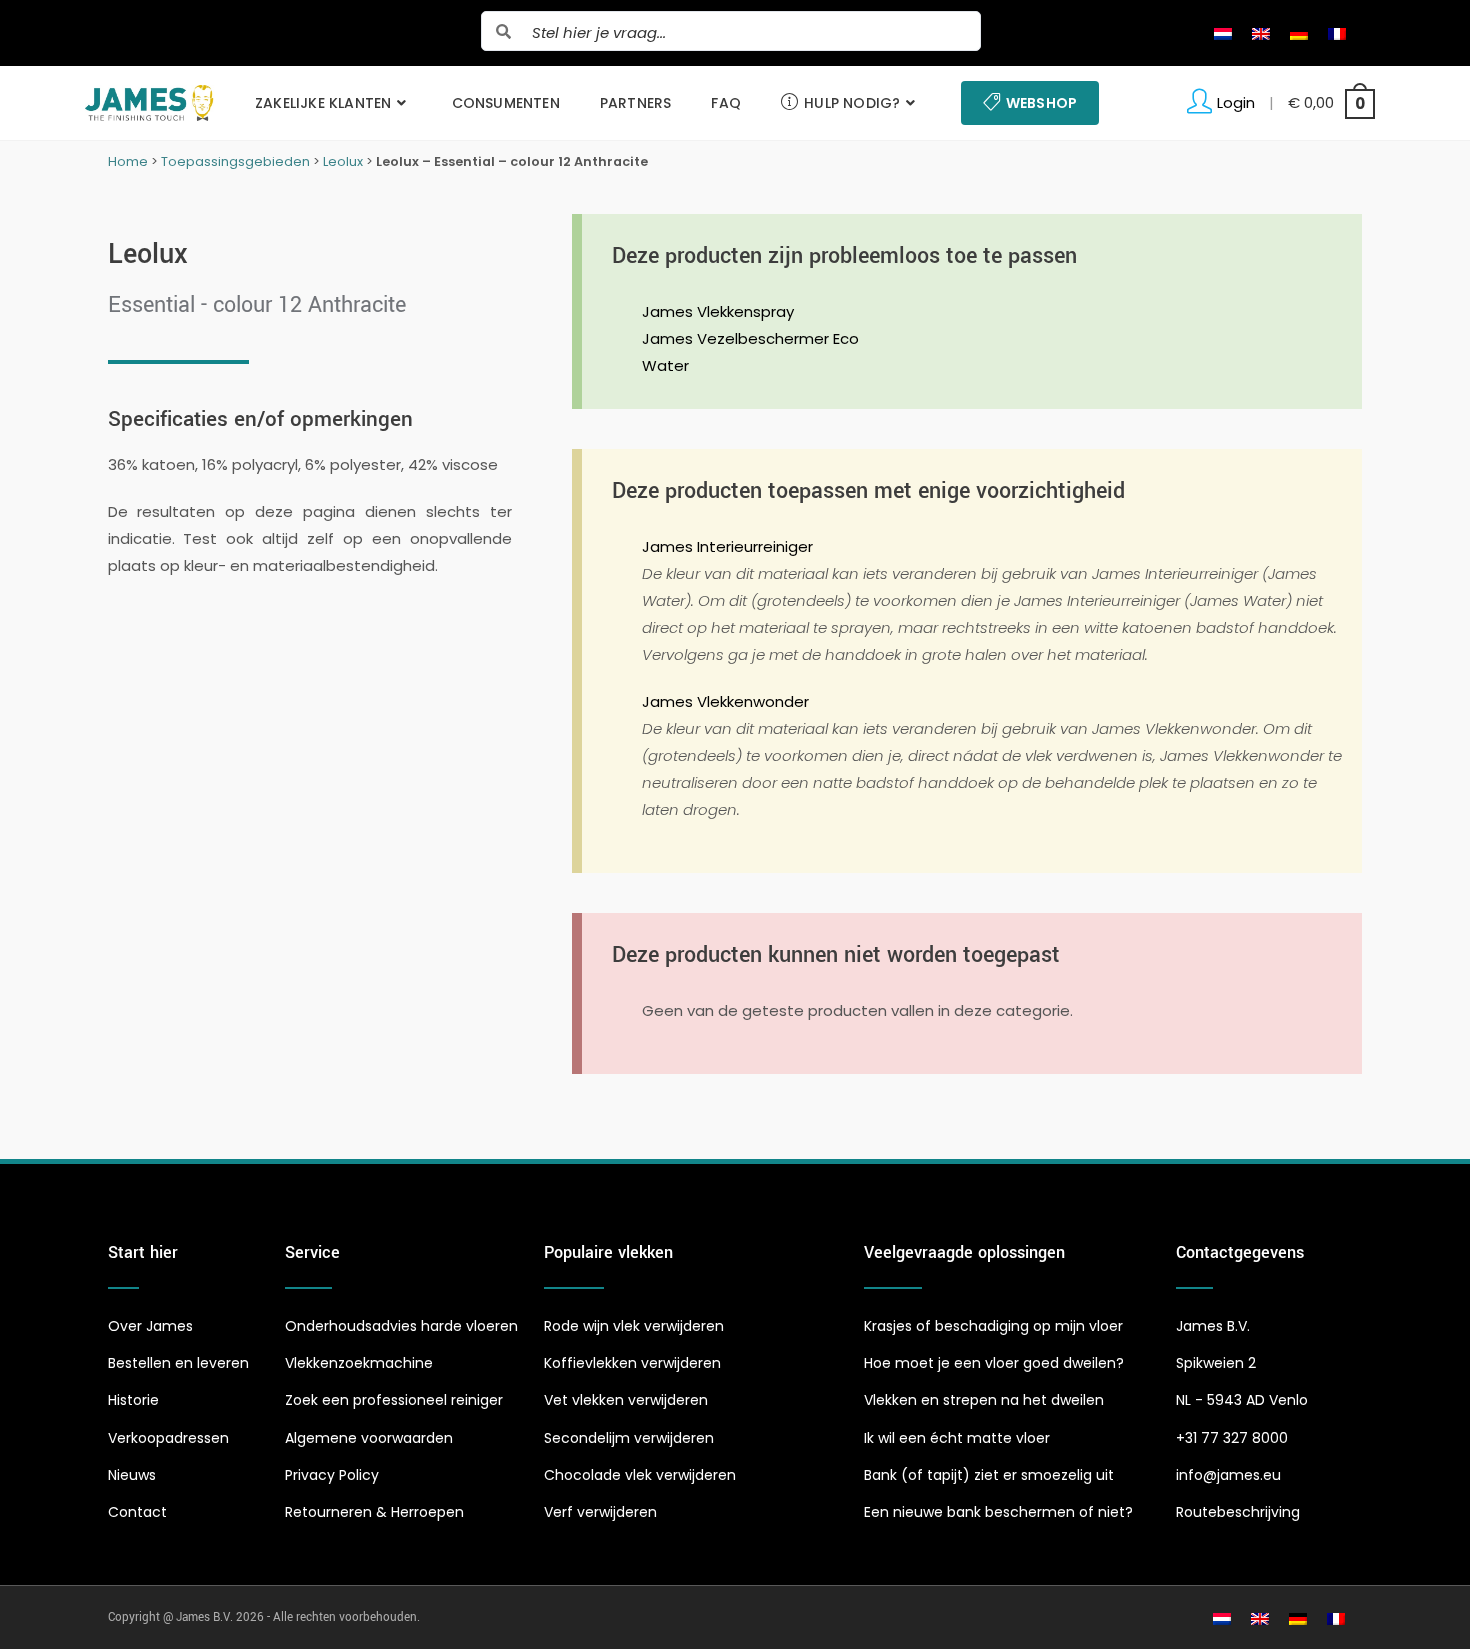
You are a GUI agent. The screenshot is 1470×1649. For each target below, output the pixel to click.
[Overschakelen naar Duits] (1299, 33)
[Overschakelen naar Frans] (1337, 33)
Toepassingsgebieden (235, 161)
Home (128, 161)
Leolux (343, 161)
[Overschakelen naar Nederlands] (1223, 33)
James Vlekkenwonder (725, 701)
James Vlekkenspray (718, 311)
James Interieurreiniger (727, 546)
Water (665, 365)
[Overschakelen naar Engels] (1261, 33)
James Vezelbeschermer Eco (750, 338)
